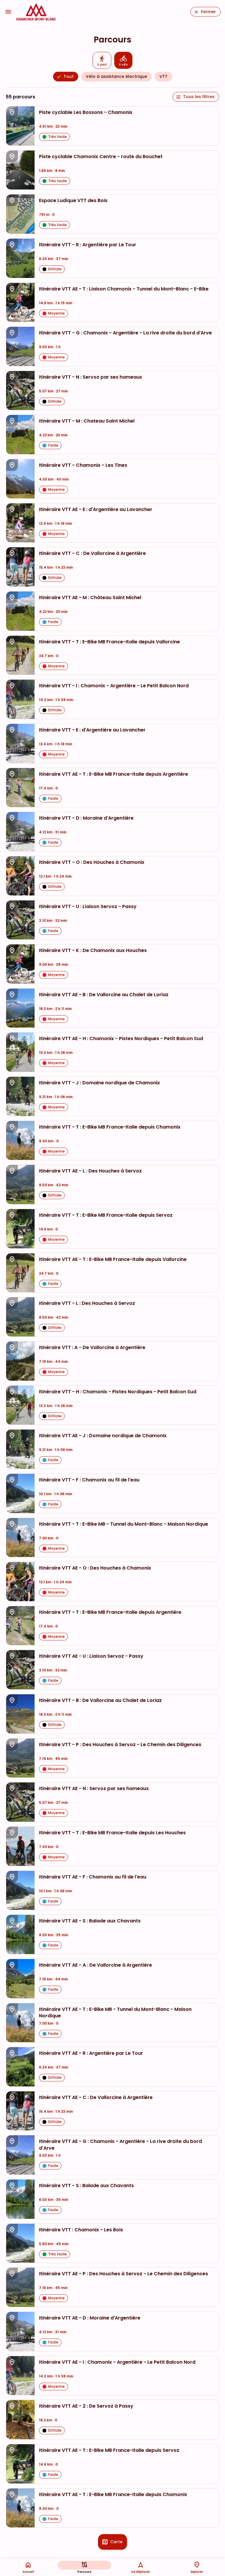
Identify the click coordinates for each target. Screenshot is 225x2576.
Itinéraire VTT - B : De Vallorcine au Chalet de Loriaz (100, 1700)
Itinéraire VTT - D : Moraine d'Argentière (86, 818)
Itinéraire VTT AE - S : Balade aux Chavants (90, 1921)
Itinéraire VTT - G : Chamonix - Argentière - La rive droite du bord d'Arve (125, 333)
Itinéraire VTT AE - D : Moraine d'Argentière (90, 2318)
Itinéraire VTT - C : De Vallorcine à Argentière (92, 553)
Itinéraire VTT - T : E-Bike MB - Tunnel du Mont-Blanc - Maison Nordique (123, 1524)
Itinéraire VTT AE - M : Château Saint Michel (90, 598)
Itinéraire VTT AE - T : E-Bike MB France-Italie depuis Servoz (109, 2450)
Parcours (84, 2572)
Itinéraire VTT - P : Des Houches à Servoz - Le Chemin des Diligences (120, 1745)
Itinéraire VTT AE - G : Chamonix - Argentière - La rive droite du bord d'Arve (120, 2145)
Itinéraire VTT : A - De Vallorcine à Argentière (92, 1348)
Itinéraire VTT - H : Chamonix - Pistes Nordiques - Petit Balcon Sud (118, 1392)
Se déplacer (141, 2572)
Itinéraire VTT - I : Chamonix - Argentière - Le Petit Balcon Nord (114, 686)
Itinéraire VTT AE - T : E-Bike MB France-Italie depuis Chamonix (113, 2495)
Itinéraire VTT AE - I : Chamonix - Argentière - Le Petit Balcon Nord (117, 2362)
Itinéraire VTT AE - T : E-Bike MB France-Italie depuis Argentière (114, 774)
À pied (102, 65)
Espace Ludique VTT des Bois (73, 201)
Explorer (197, 2572)
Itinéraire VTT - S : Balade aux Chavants (86, 2186)
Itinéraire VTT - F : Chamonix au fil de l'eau (89, 1480)
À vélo (123, 65)
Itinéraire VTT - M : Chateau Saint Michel (87, 421)
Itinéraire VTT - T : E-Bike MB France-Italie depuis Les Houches (112, 1833)
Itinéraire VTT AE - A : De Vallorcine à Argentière (96, 1965)
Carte (116, 2542)
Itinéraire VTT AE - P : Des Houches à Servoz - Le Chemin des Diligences (123, 2274)
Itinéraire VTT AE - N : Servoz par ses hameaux (94, 1789)
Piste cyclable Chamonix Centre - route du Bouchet (101, 157)
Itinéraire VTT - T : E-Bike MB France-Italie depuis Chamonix (110, 1127)
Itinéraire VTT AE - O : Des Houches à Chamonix (95, 1568)
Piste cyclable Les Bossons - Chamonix (86, 112)
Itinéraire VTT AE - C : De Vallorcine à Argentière (96, 2098)
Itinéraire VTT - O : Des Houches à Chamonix (92, 862)
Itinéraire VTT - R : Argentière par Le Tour (88, 245)
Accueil (28, 2572)
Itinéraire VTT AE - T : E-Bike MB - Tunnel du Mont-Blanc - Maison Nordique (115, 2013)
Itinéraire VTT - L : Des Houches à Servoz (87, 1303)
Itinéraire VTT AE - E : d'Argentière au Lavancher (96, 510)
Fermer (208, 12)
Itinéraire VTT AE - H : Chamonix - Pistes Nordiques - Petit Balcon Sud (121, 1039)
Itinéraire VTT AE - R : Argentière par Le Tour (91, 2053)
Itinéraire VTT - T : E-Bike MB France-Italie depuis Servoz (106, 1215)
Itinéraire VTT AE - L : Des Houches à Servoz (90, 1171)
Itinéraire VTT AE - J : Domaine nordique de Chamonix (103, 1436)
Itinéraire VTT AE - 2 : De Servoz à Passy (86, 2406)
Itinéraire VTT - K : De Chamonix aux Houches (93, 951)
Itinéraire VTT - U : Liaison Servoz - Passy (88, 907)
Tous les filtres (199, 97)
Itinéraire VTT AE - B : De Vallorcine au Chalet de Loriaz (104, 995)
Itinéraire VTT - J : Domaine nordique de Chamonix (99, 1083)
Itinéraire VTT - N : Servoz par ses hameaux (91, 377)
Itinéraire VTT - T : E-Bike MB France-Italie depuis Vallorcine (109, 642)
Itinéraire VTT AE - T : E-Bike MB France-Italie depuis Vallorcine (113, 1259)
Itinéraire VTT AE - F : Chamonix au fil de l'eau (93, 1877)
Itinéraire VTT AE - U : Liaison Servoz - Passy (91, 1656)
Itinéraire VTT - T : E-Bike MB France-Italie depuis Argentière (110, 1612)
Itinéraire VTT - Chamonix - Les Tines (83, 465)
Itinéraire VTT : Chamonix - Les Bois (81, 2230)
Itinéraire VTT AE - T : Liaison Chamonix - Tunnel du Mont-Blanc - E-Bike (124, 289)
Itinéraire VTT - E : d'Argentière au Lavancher (92, 730)
